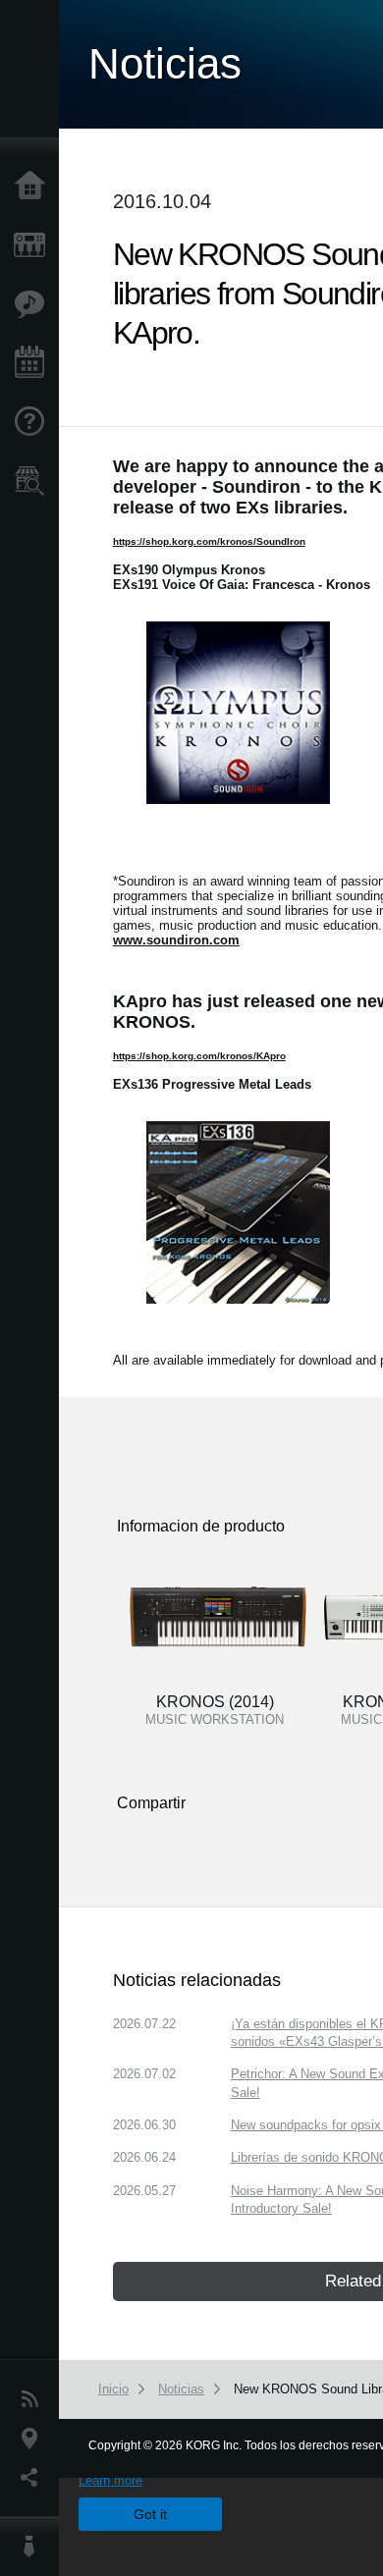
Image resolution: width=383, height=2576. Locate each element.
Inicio (34, 187)
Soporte (34, 422)
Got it (150, 2514)
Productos (34, 245)
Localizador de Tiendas (34, 487)
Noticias (34, 2399)
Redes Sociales (34, 2478)
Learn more (110, 2480)
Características (34, 304)
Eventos (34, 363)
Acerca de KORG (34, 2547)
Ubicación (34, 2439)
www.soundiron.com (176, 940)
